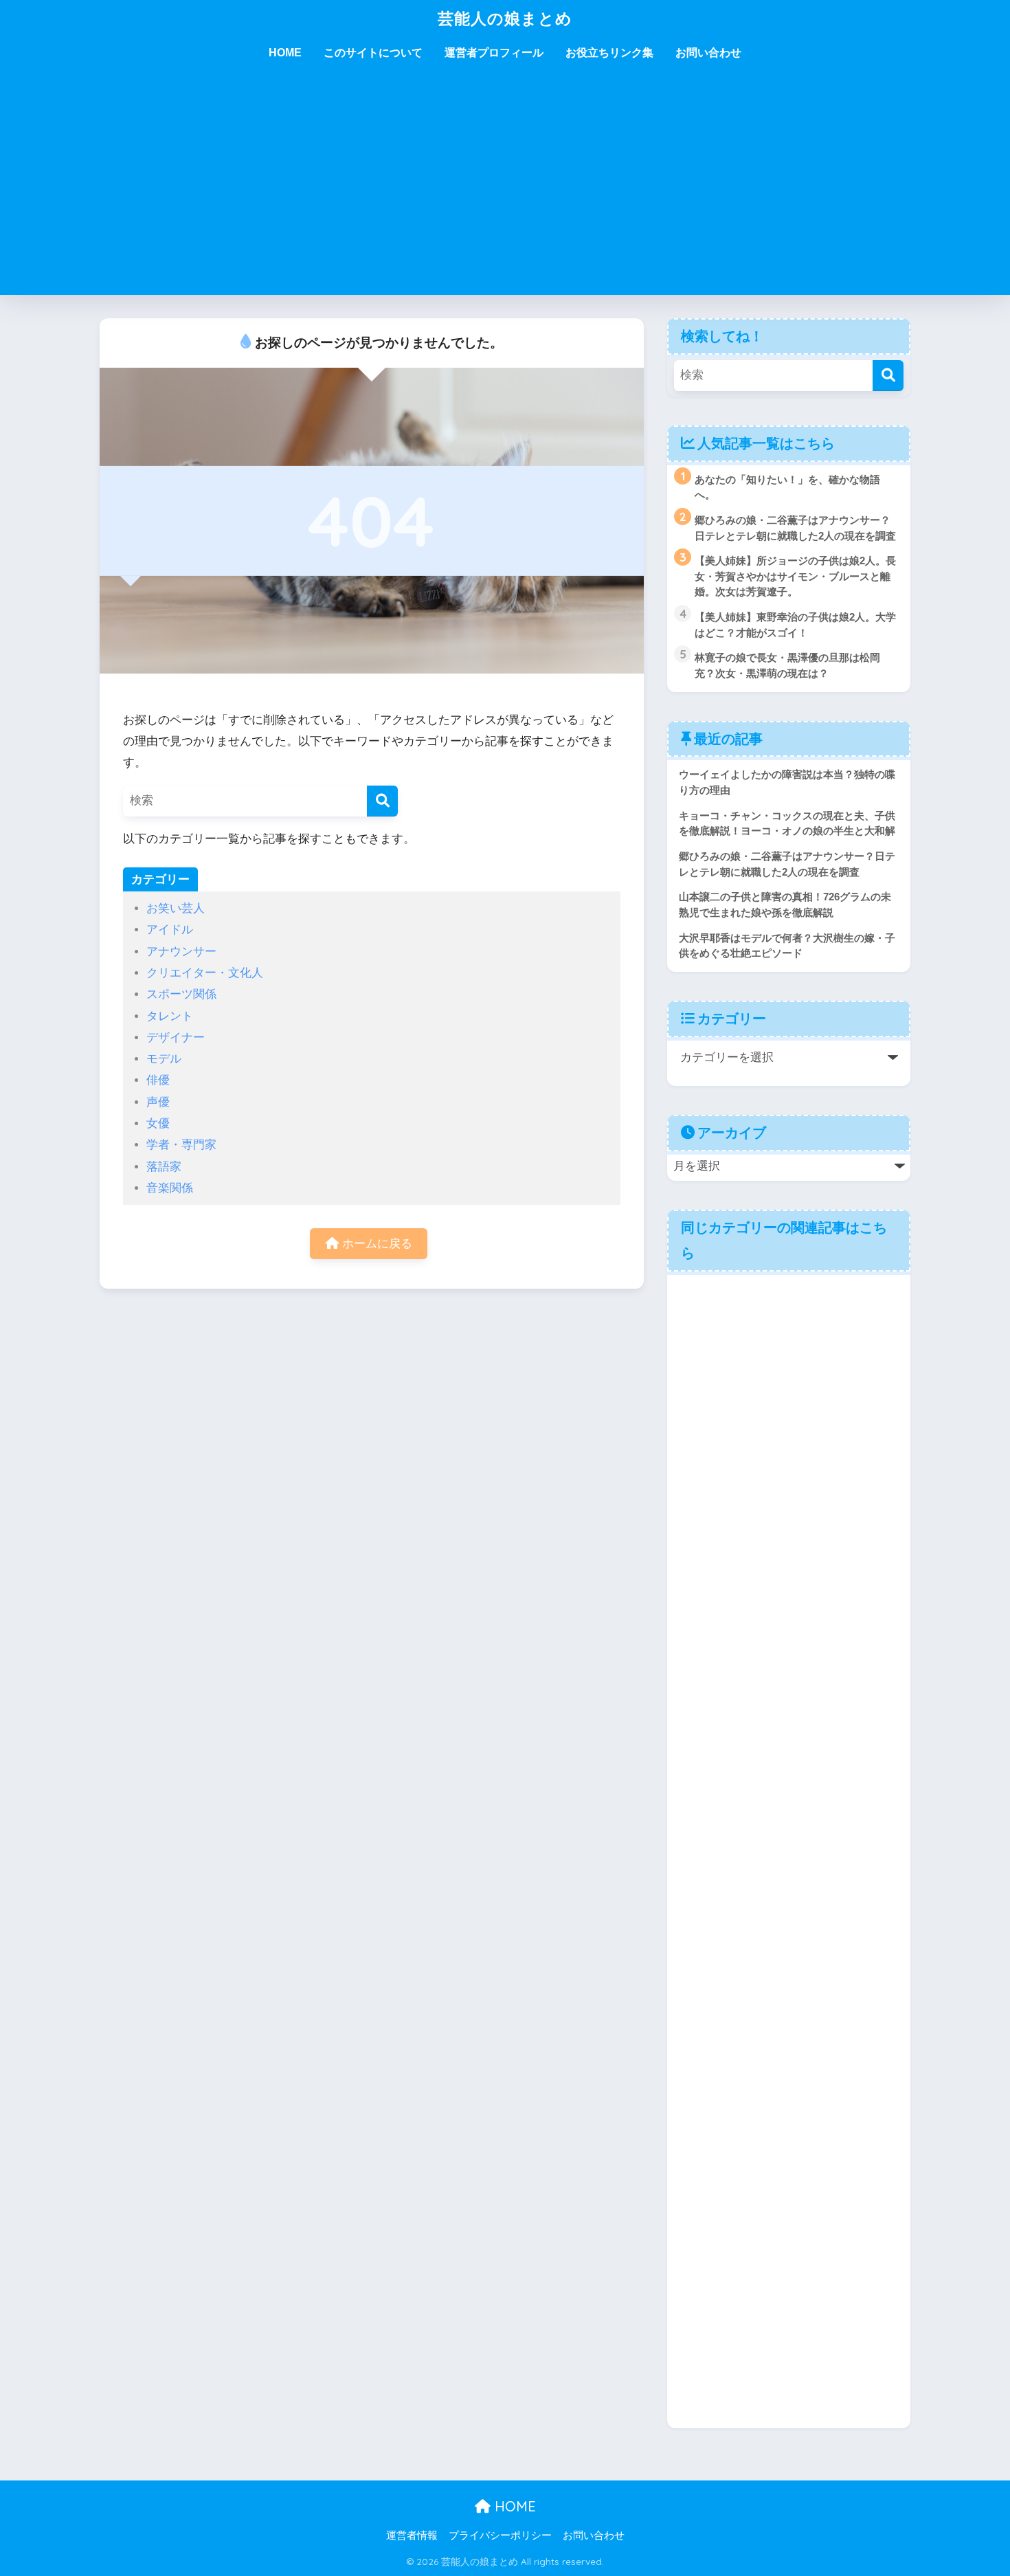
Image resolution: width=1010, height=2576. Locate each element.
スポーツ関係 (181, 994)
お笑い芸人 (176, 908)
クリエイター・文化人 (205, 973)
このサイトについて (373, 53)
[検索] (382, 801)
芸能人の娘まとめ (505, 18)
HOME (285, 53)
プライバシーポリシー (500, 2535)
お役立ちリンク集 (609, 53)
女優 (158, 1123)
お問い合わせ (708, 53)
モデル (164, 1059)
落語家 (164, 1167)
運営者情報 (412, 2535)
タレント (170, 1016)
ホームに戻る (375, 1244)
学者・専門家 (181, 1145)
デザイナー (176, 1037)
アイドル (170, 930)
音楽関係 (170, 1188)
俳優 (158, 1080)
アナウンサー (181, 952)
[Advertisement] (505, 192)
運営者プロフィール (494, 53)
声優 (158, 1102)
